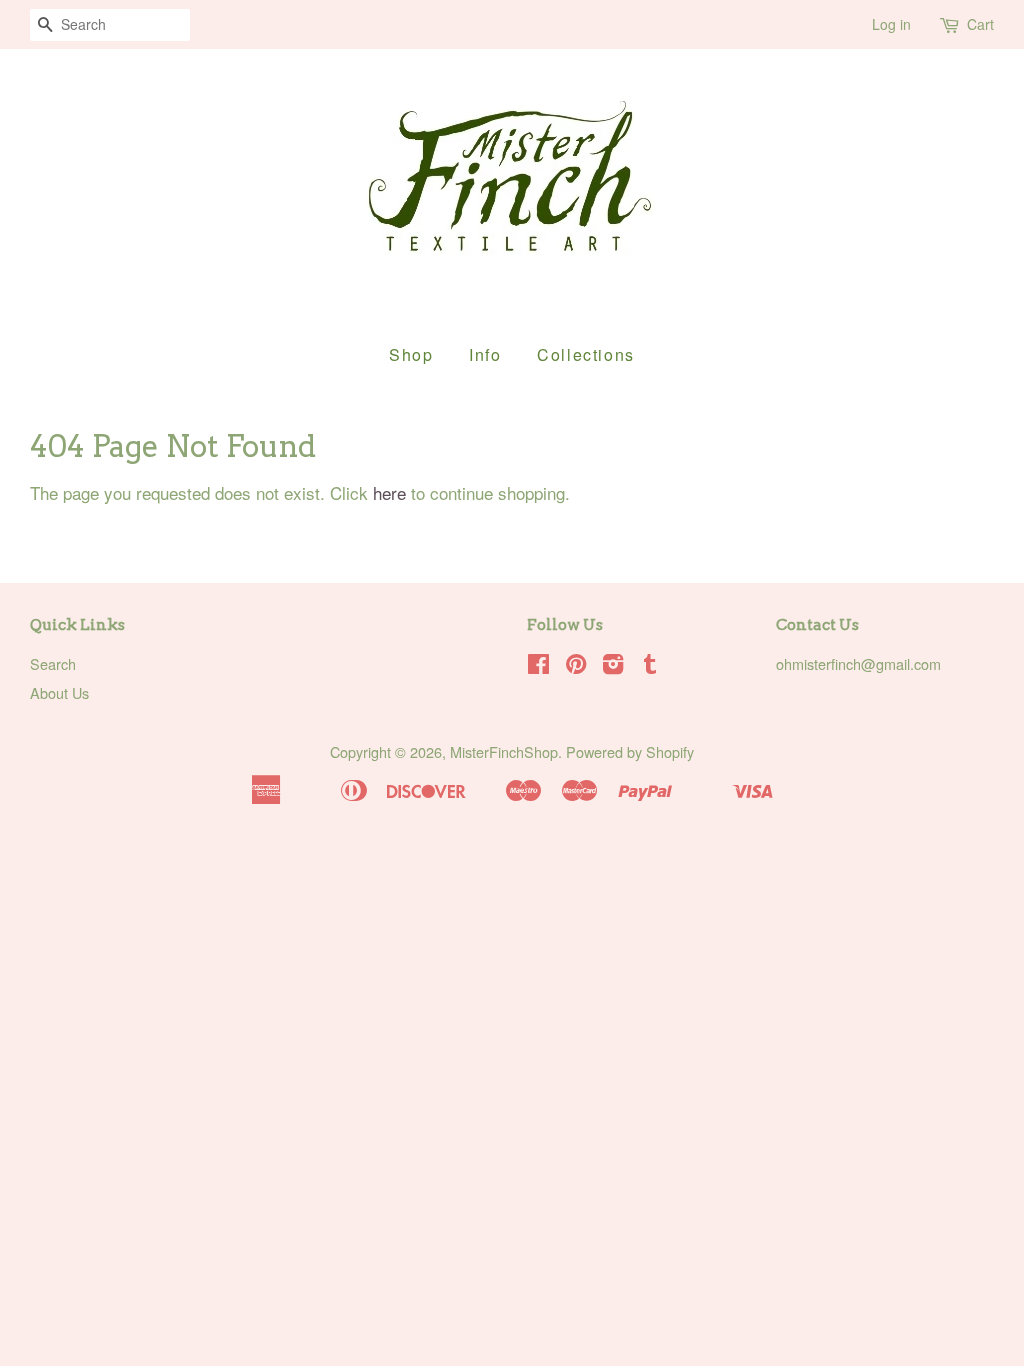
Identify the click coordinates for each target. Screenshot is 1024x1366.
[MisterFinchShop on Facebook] (538, 666)
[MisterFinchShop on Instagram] (613, 666)
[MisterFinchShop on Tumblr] (650, 666)
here (389, 492)
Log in (891, 24)
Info (485, 354)
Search (53, 663)
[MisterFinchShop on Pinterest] (576, 666)
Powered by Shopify (630, 751)
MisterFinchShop (504, 751)
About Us (59, 692)
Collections (586, 354)
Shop (411, 354)
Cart (980, 24)
